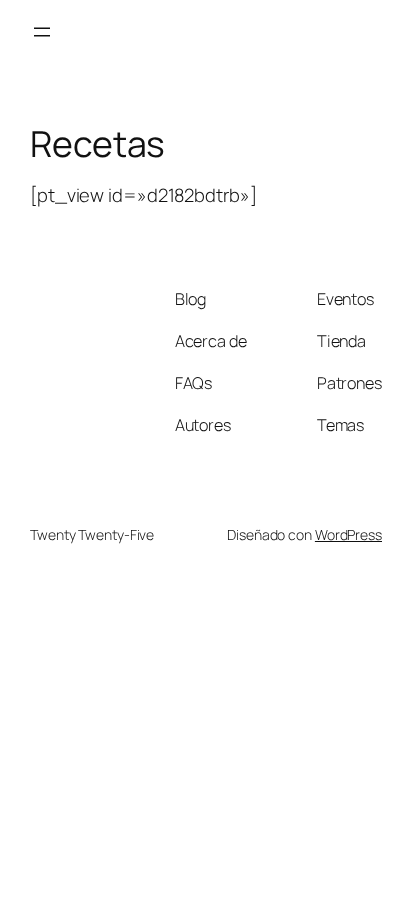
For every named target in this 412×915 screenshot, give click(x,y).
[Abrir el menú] (42, 32)
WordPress (348, 534)
